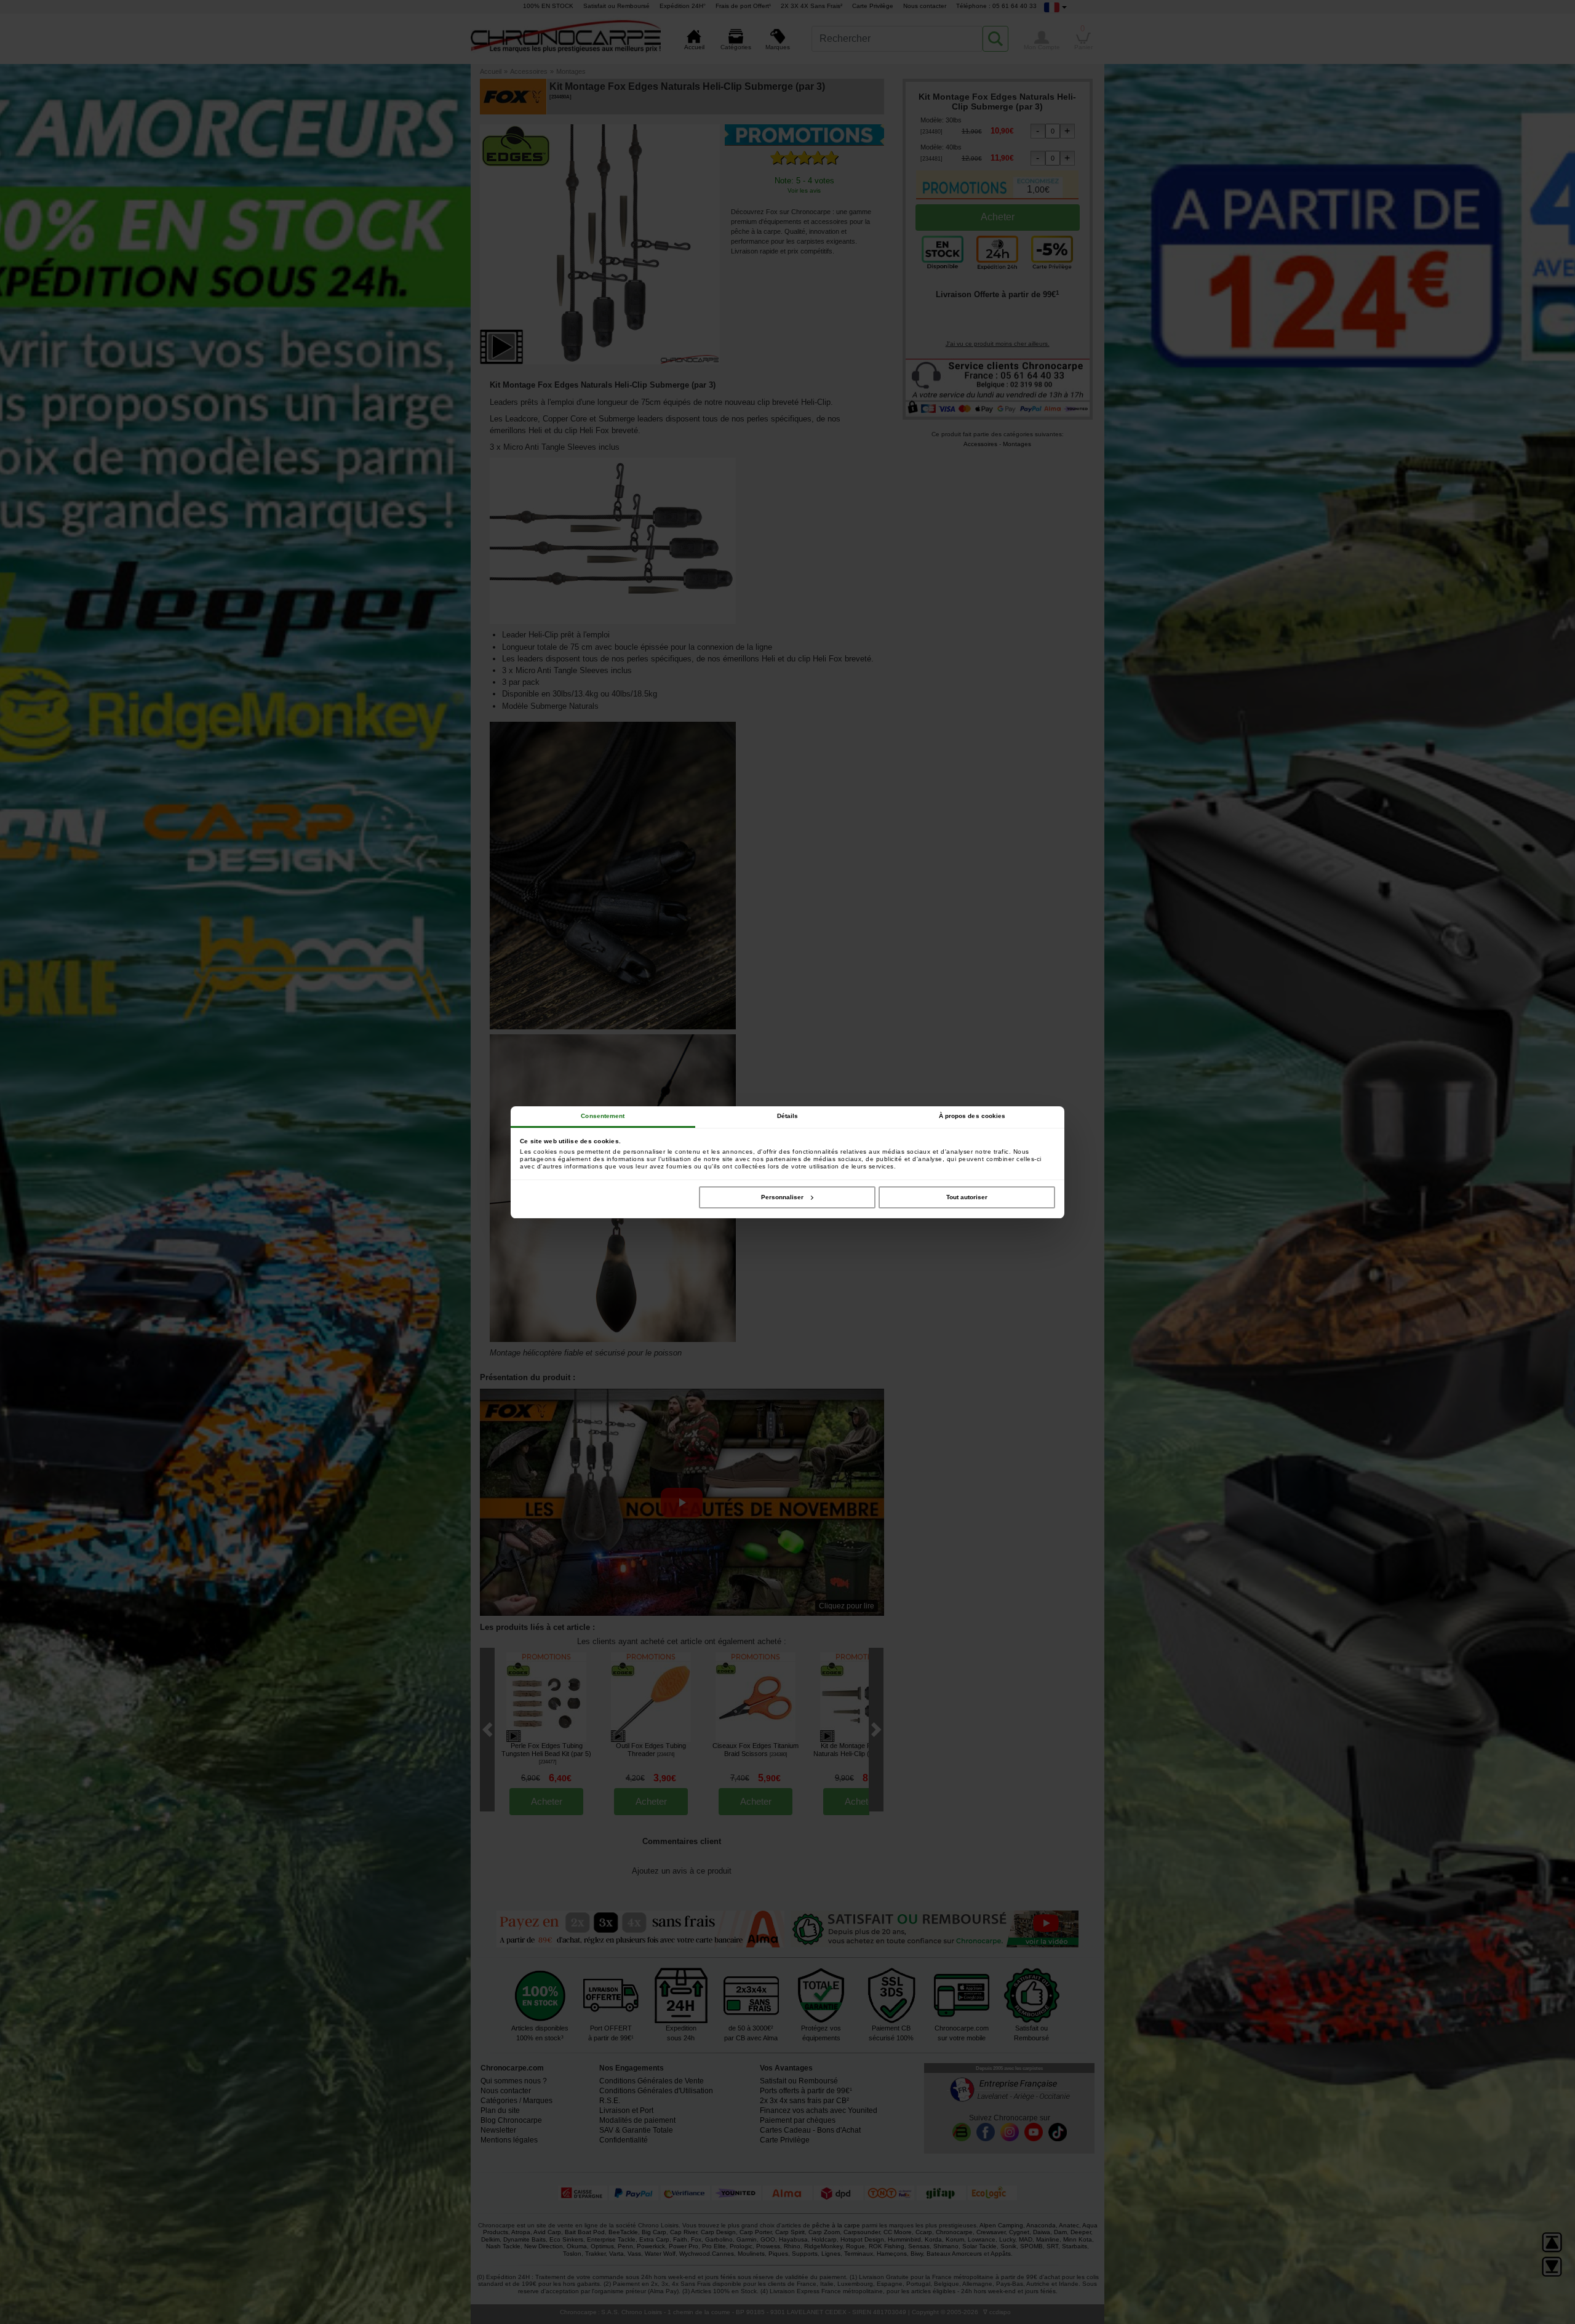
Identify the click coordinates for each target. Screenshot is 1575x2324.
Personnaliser (782, 1197)
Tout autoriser (967, 1197)
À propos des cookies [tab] (972, 1116)
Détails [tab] (788, 1116)
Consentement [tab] (603, 1116)
